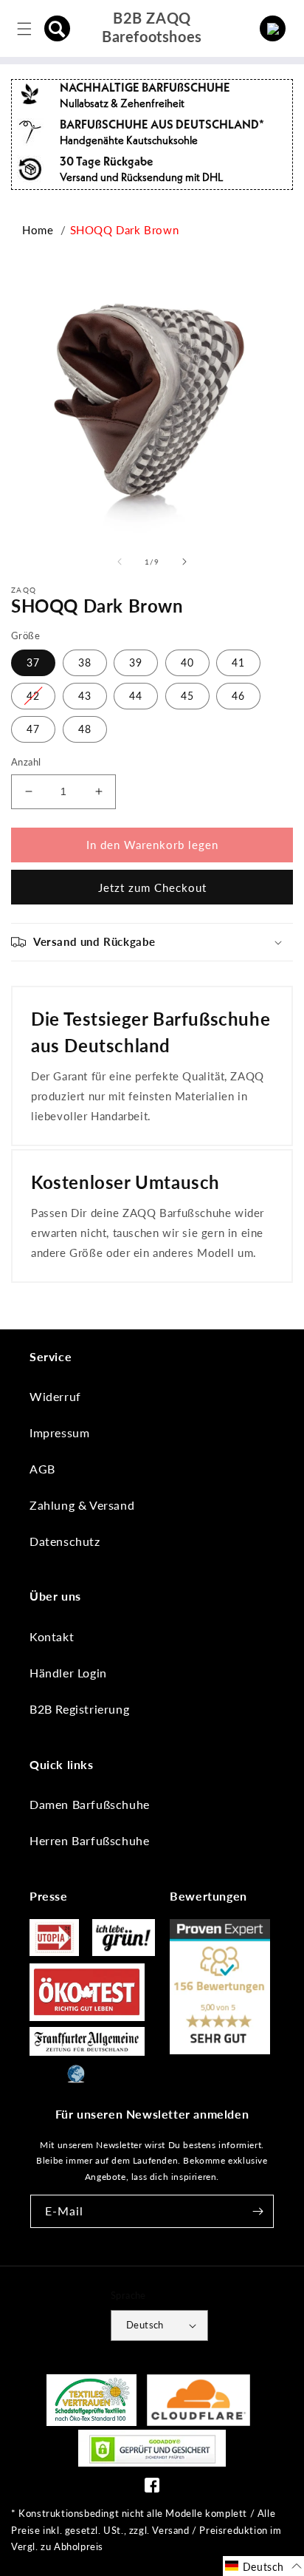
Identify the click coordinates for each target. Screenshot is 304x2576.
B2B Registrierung (79, 1709)
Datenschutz (65, 1541)
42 (33, 696)
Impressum (59, 1432)
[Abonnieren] (258, 2211)
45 (187, 696)
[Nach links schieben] (120, 562)
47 (33, 729)
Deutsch (145, 2325)
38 (85, 662)
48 (85, 729)
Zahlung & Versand (82, 1505)
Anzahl (26, 762)
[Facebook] (152, 2488)
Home (38, 230)
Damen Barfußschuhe (90, 1804)
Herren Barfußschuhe (89, 1840)
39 (136, 662)
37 (33, 662)
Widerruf (55, 1396)
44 (136, 696)
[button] (58, 29)
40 (187, 662)
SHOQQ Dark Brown (125, 230)
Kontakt (52, 1636)
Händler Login (68, 1673)
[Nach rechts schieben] (184, 562)
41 (238, 662)
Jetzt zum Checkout (152, 887)
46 (238, 696)
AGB (42, 1469)
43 (85, 696)
